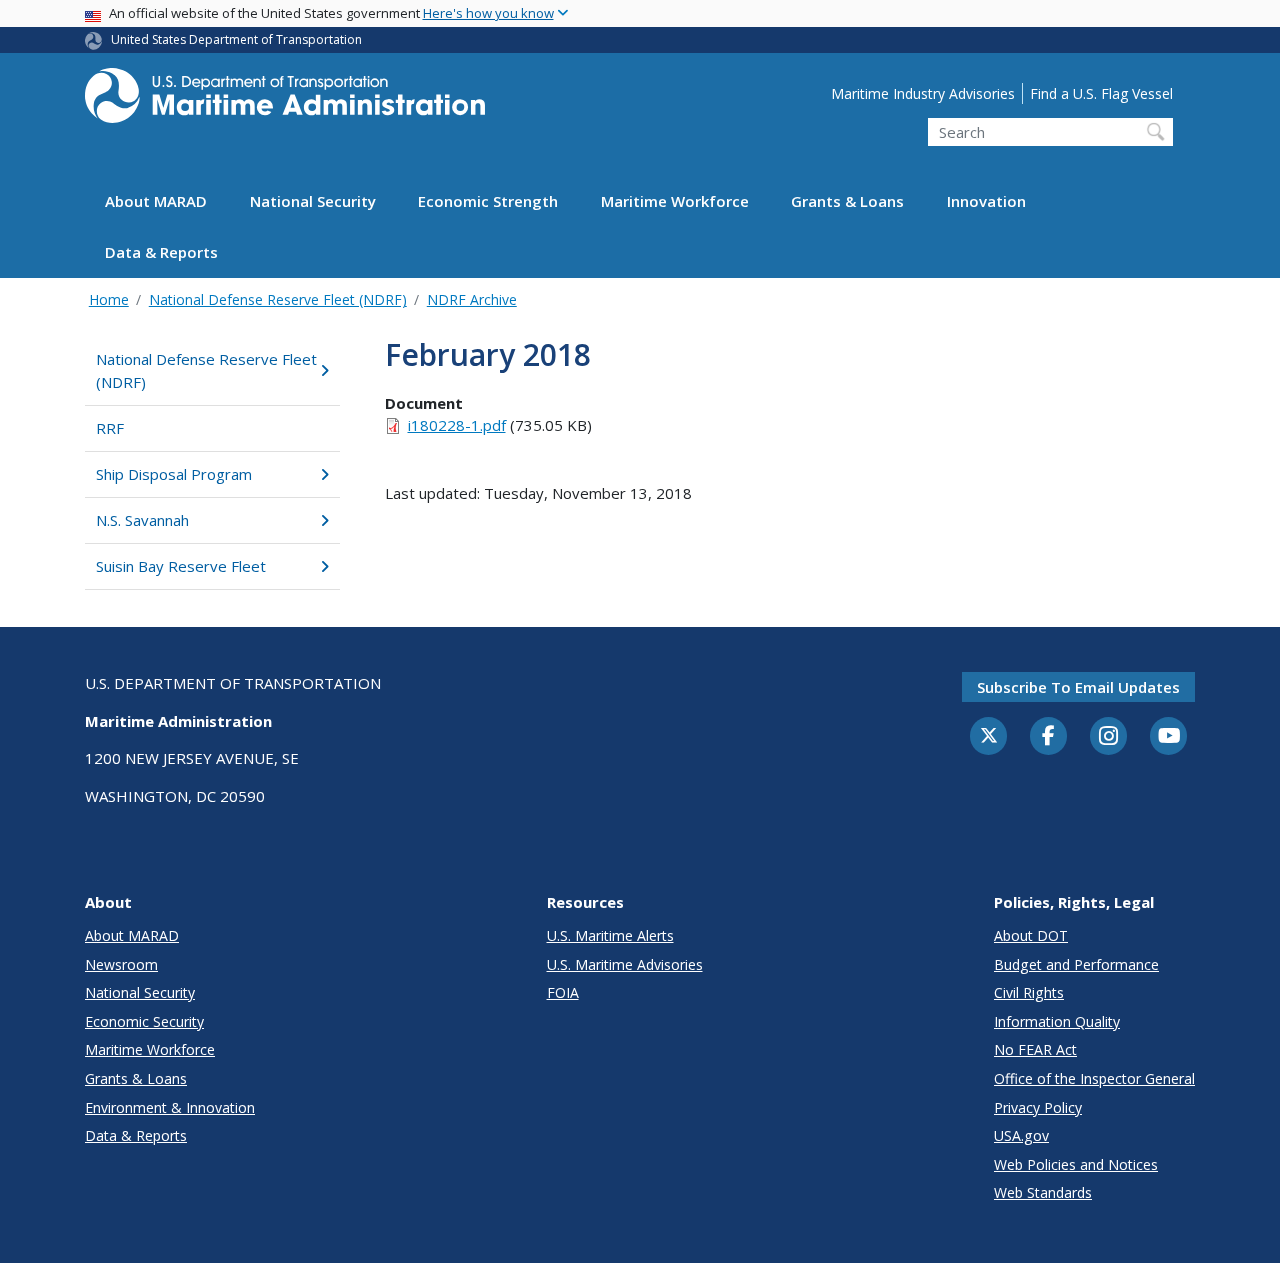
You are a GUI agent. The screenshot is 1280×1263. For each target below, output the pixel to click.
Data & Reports (161, 253)
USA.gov (1021, 1135)
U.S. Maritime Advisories (625, 964)
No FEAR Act (1035, 1049)
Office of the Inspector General (1094, 1078)
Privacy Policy (1038, 1107)
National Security (313, 202)
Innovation (986, 202)
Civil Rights (1029, 992)
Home (109, 299)
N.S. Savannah (142, 520)
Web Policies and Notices (1076, 1164)
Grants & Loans (847, 202)
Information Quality (1057, 1021)
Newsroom (121, 964)
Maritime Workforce (675, 202)
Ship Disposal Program (174, 474)
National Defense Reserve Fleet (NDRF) (278, 299)
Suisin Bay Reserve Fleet (181, 566)
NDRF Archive (472, 299)
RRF (110, 428)
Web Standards (1043, 1192)
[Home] (285, 101)
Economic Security (144, 1021)
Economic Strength (488, 202)
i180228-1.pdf (457, 425)
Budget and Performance (1076, 964)
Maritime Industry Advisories (923, 93)
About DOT (1031, 935)
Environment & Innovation (170, 1107)
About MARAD (156, 202)
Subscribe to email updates (1078, 687)
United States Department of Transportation (236, 39)
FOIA (563, 992)
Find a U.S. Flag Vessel (1101, 93)
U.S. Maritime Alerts (610, 935)
